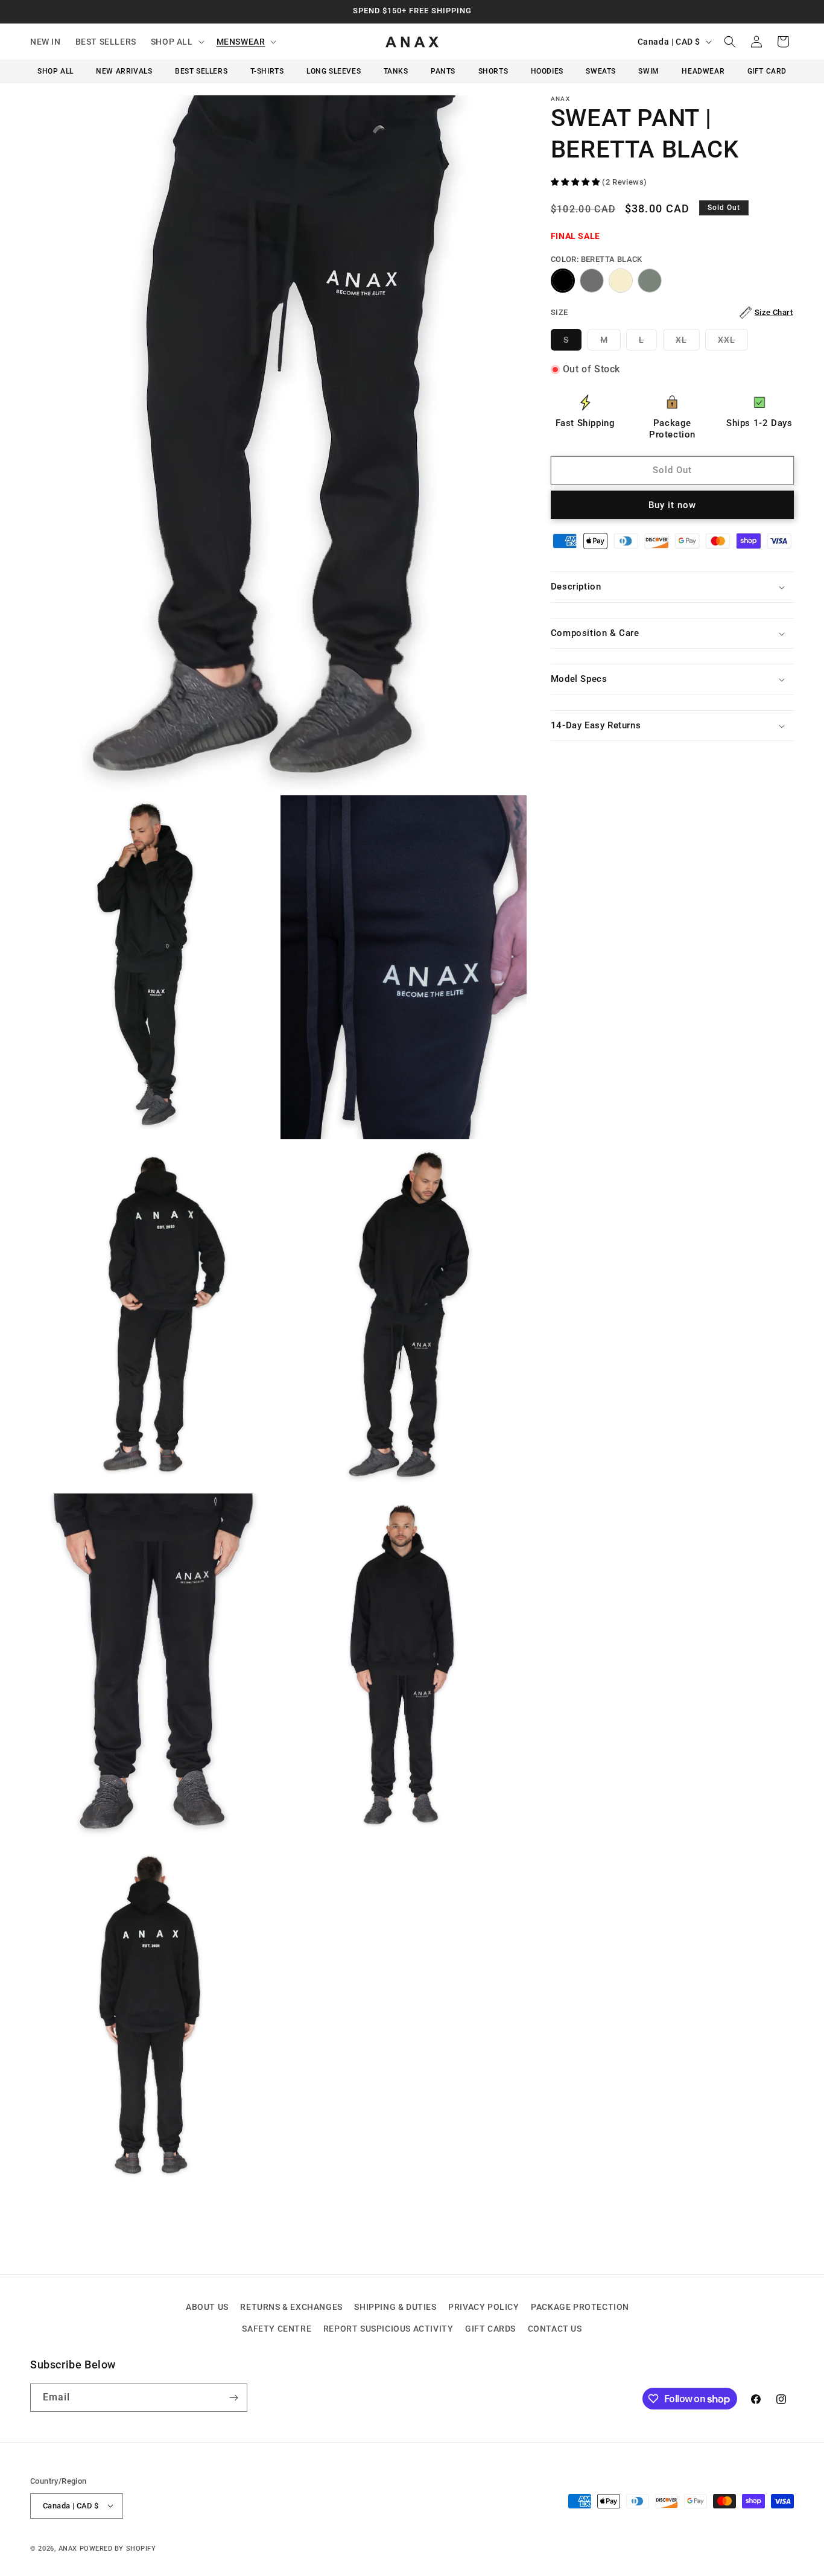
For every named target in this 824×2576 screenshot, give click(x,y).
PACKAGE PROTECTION (580, 2307)
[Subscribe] (233, 2398)
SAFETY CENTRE (277, 2328)
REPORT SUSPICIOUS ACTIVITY (388, 2328)
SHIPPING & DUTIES (395, 2307)
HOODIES (547, 71)
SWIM (648, 71)
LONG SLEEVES (334, 71)
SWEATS (601, 71)
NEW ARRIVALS (124, 71)
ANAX (68, 2548)
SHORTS (493, 71)
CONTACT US (555, 2328)
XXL (733, 342)
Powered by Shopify (118, 2548)
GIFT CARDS (490, 2328)
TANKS (396, 71)
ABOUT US (207, 2307)
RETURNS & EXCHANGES (291, 2307)
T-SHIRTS (267, 71)
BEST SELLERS (201, 71)
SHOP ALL (55, 71)
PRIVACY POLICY (483, 2307)
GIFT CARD (767, 71)
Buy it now (672, 505)
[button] (176, 42)
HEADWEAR (703, 71)
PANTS (443, 71)
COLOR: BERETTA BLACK (597, 259)
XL (688, 342)
